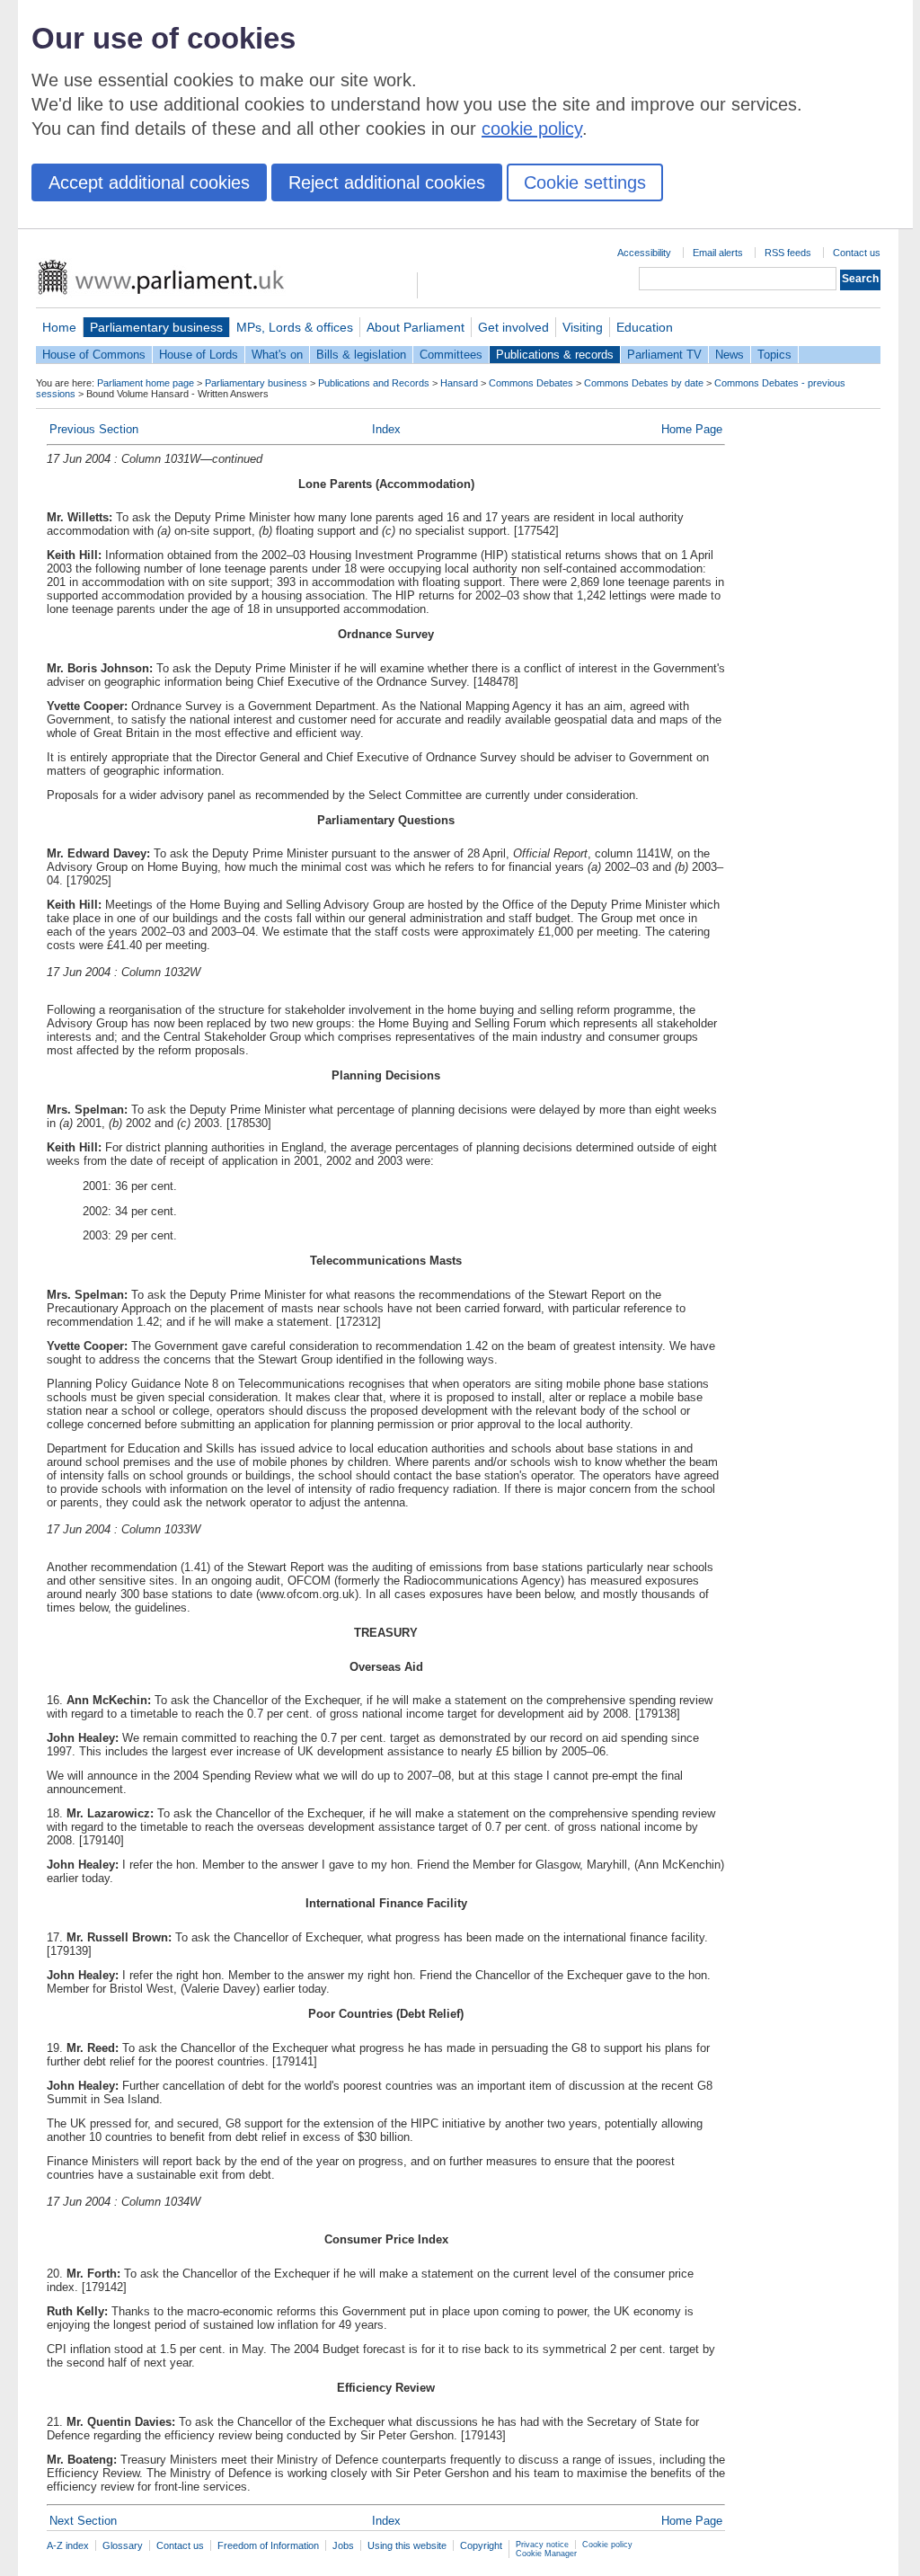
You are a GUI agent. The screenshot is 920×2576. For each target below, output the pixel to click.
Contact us (857, 253)
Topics (774, 355)
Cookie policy (607, 2545)
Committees (451, 355)
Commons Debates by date (644, 383)
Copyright (481, 2545)
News (730, 355)
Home (59, 327)
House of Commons (94, 355)
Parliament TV (664, 355)
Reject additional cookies (387, 182)
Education (645, 327)
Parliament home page (146, 383)
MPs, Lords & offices (295, 327)
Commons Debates (531, 383)
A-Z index (68, 2545)
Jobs (343, 2545)
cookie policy (532, 129)
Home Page (692, 429)
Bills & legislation (361, 355)
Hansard (459, 383)
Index (386, 429)
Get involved (513, 327)
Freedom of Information (268, 2545)
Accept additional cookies (149, 182)
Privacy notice (542, 2545)
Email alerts (718, 253)
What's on (277, 355)
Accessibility (644, 253)
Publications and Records (374, 383)
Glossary (123, 2545)
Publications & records (555, 355)
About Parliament (416, 327)
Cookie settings (585, 182)
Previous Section (94, 429)
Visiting (583, 327)
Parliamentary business (156, 327)
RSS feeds (788, 253)
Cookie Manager (546, 2554)
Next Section (83, 2521)
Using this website (407, 2545)
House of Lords (199, 355)
